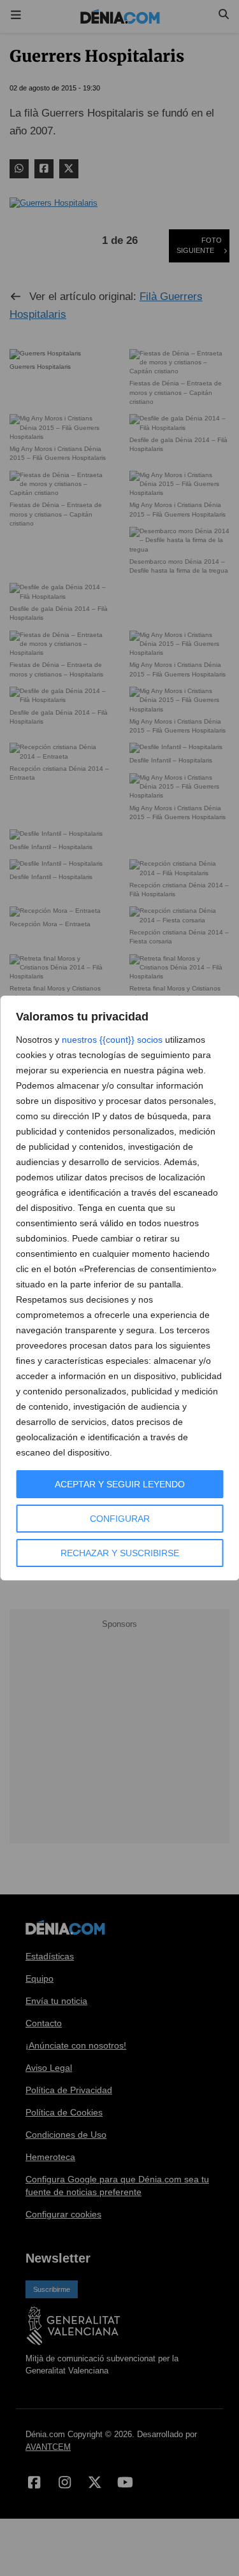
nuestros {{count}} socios (112, 1040)
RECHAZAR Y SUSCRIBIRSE (120, 1553)
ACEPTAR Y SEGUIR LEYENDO (120, 1484)
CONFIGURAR (120, 1519)
